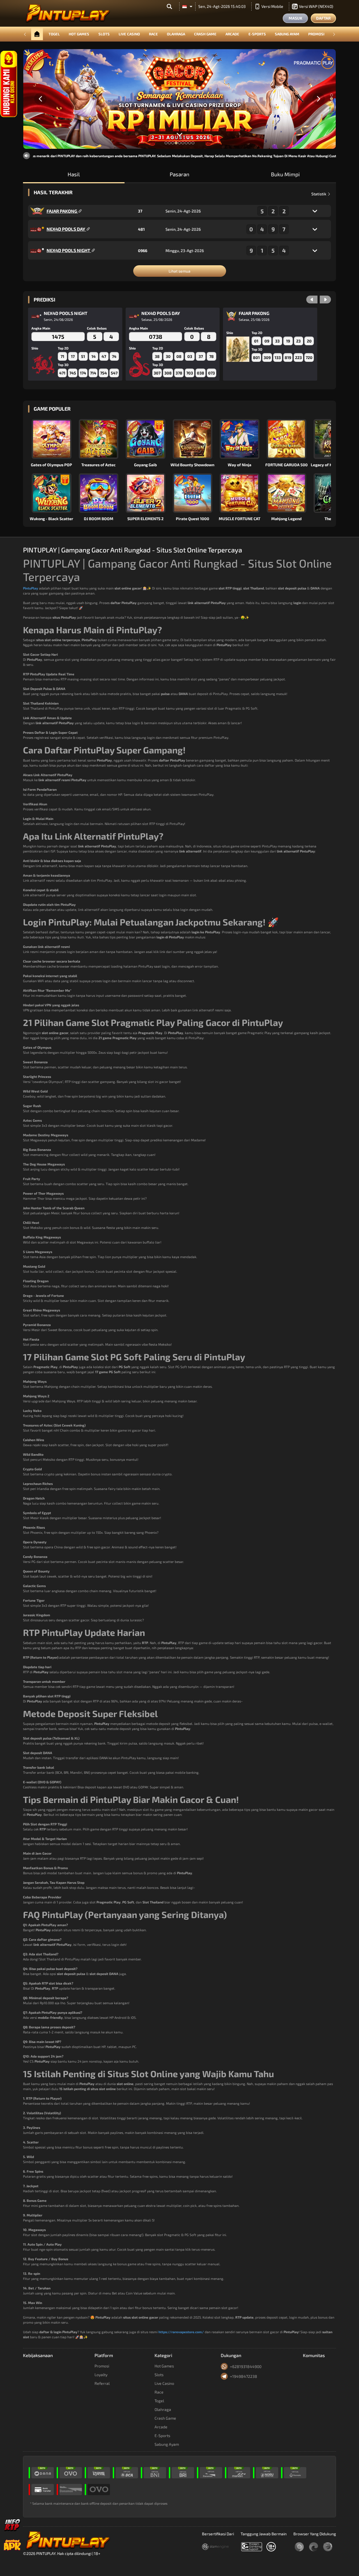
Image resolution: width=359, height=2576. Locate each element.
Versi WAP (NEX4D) (316, 6)
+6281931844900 (246, 2366)
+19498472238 (244, 2376)
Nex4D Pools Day (66, 229)
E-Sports (257, 34)
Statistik (319, 194)
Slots (104, 34)
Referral (102, 2383)
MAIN (55, 439)
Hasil (74, 174)
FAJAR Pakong (62, 211)
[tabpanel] (179, 99)
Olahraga (176, 34)
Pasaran (179, 174)
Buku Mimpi (285, 174)
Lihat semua (179, 271)
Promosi (316, 34)
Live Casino (129, 34)
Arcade (232, 34)
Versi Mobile (272, 6)
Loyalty (101, 2375)
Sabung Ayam (287, 34)
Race (153, 34)
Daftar (323, 18)
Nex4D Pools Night (69, 250)
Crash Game (205, 34)
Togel (54, 34)
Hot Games (79, 34)
